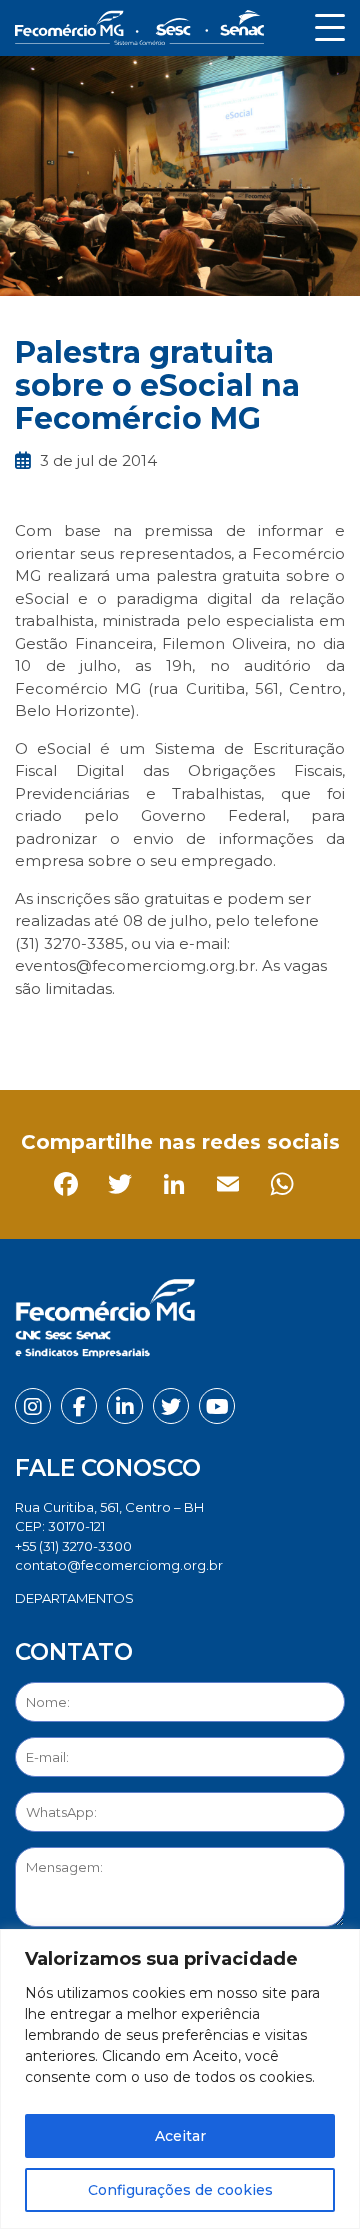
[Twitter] (88, 1033)
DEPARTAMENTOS (74, 1598)
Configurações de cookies (180, 2190)
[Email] (196, 1033)
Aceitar (180, 2136)
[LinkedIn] (142, 1033)
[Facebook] (34, 1033)
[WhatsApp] (250, 1033)
